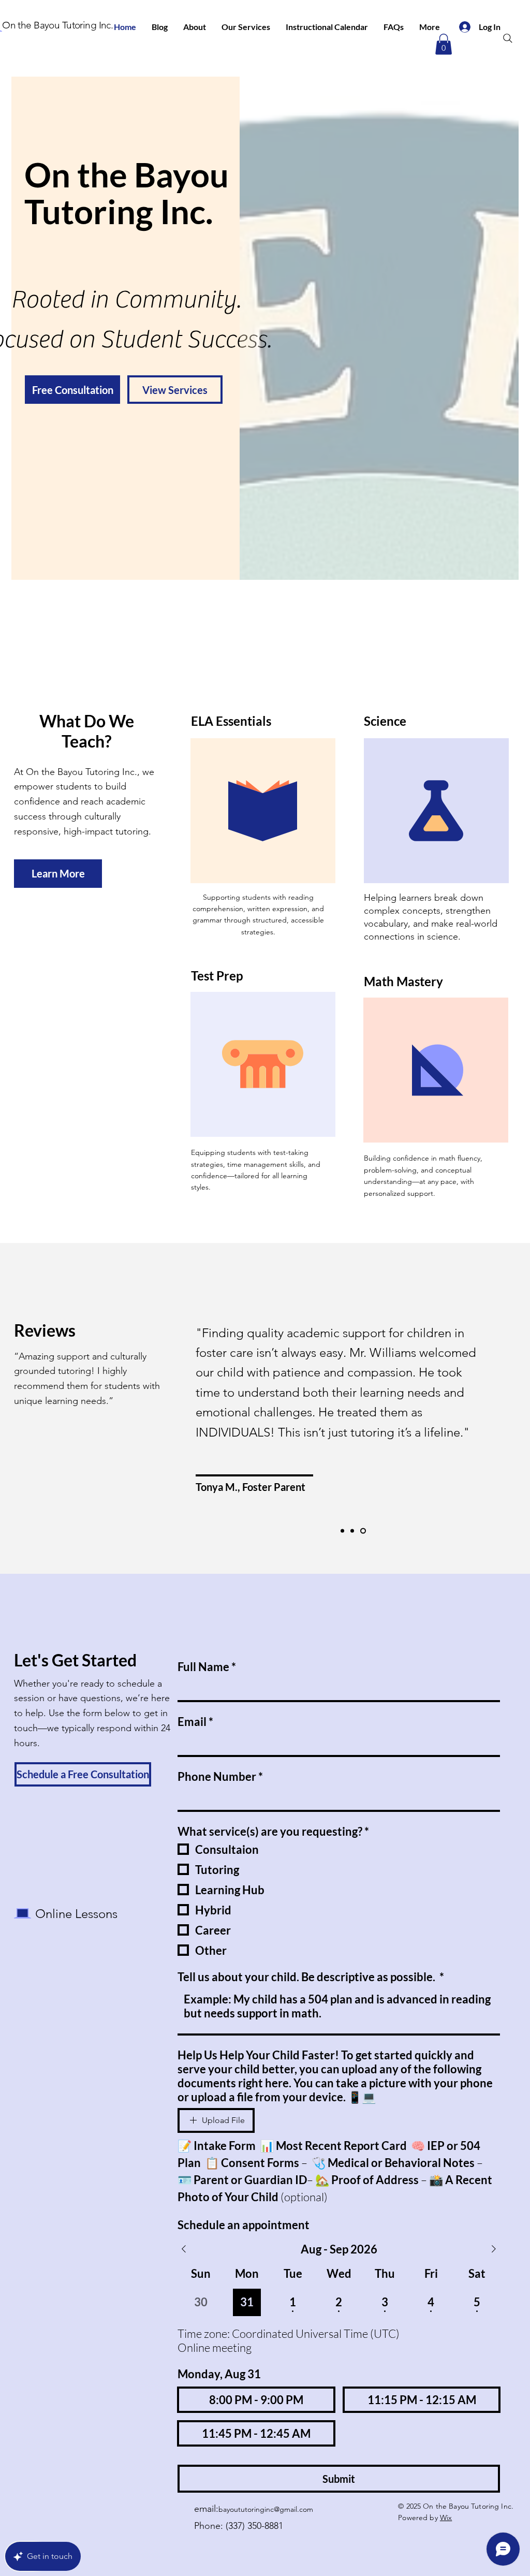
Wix (446, 2518)
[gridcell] (247, 2302)
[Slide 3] (364, 1531)
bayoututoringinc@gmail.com (266, 2509)
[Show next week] (494, 2249)
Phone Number (220, 1776)
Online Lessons (76, 1914)
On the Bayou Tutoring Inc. (57, 25)
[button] (444, 44)
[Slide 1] (343, 1531)
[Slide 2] (354, 1531)
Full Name (207, 1667)
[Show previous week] (184, 2249)
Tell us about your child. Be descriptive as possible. (311, 1977)
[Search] (508, 38)
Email (195, 1722)
